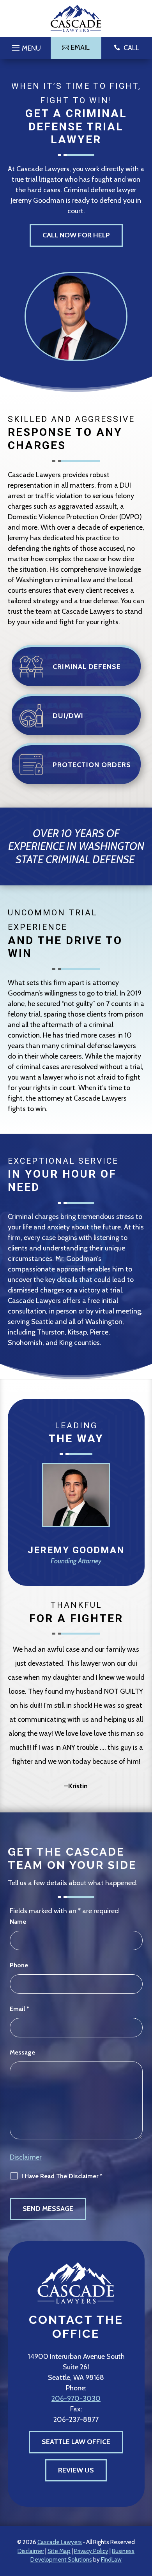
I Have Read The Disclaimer (62, 2176)
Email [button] (80, 47)
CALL (131, 48)
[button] (25, 46)
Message (22, 2052)
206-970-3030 (76, 2399)
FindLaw (111, 2560)
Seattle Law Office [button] (76, 2442)
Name (18, 1922)
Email (19, 2009)
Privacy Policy (91, 2551)
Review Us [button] (76, 2470)
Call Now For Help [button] (76, 235)
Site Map (59, 2551)
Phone (19, 1965)
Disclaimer (26, 2157)
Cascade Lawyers (60, 2542)
